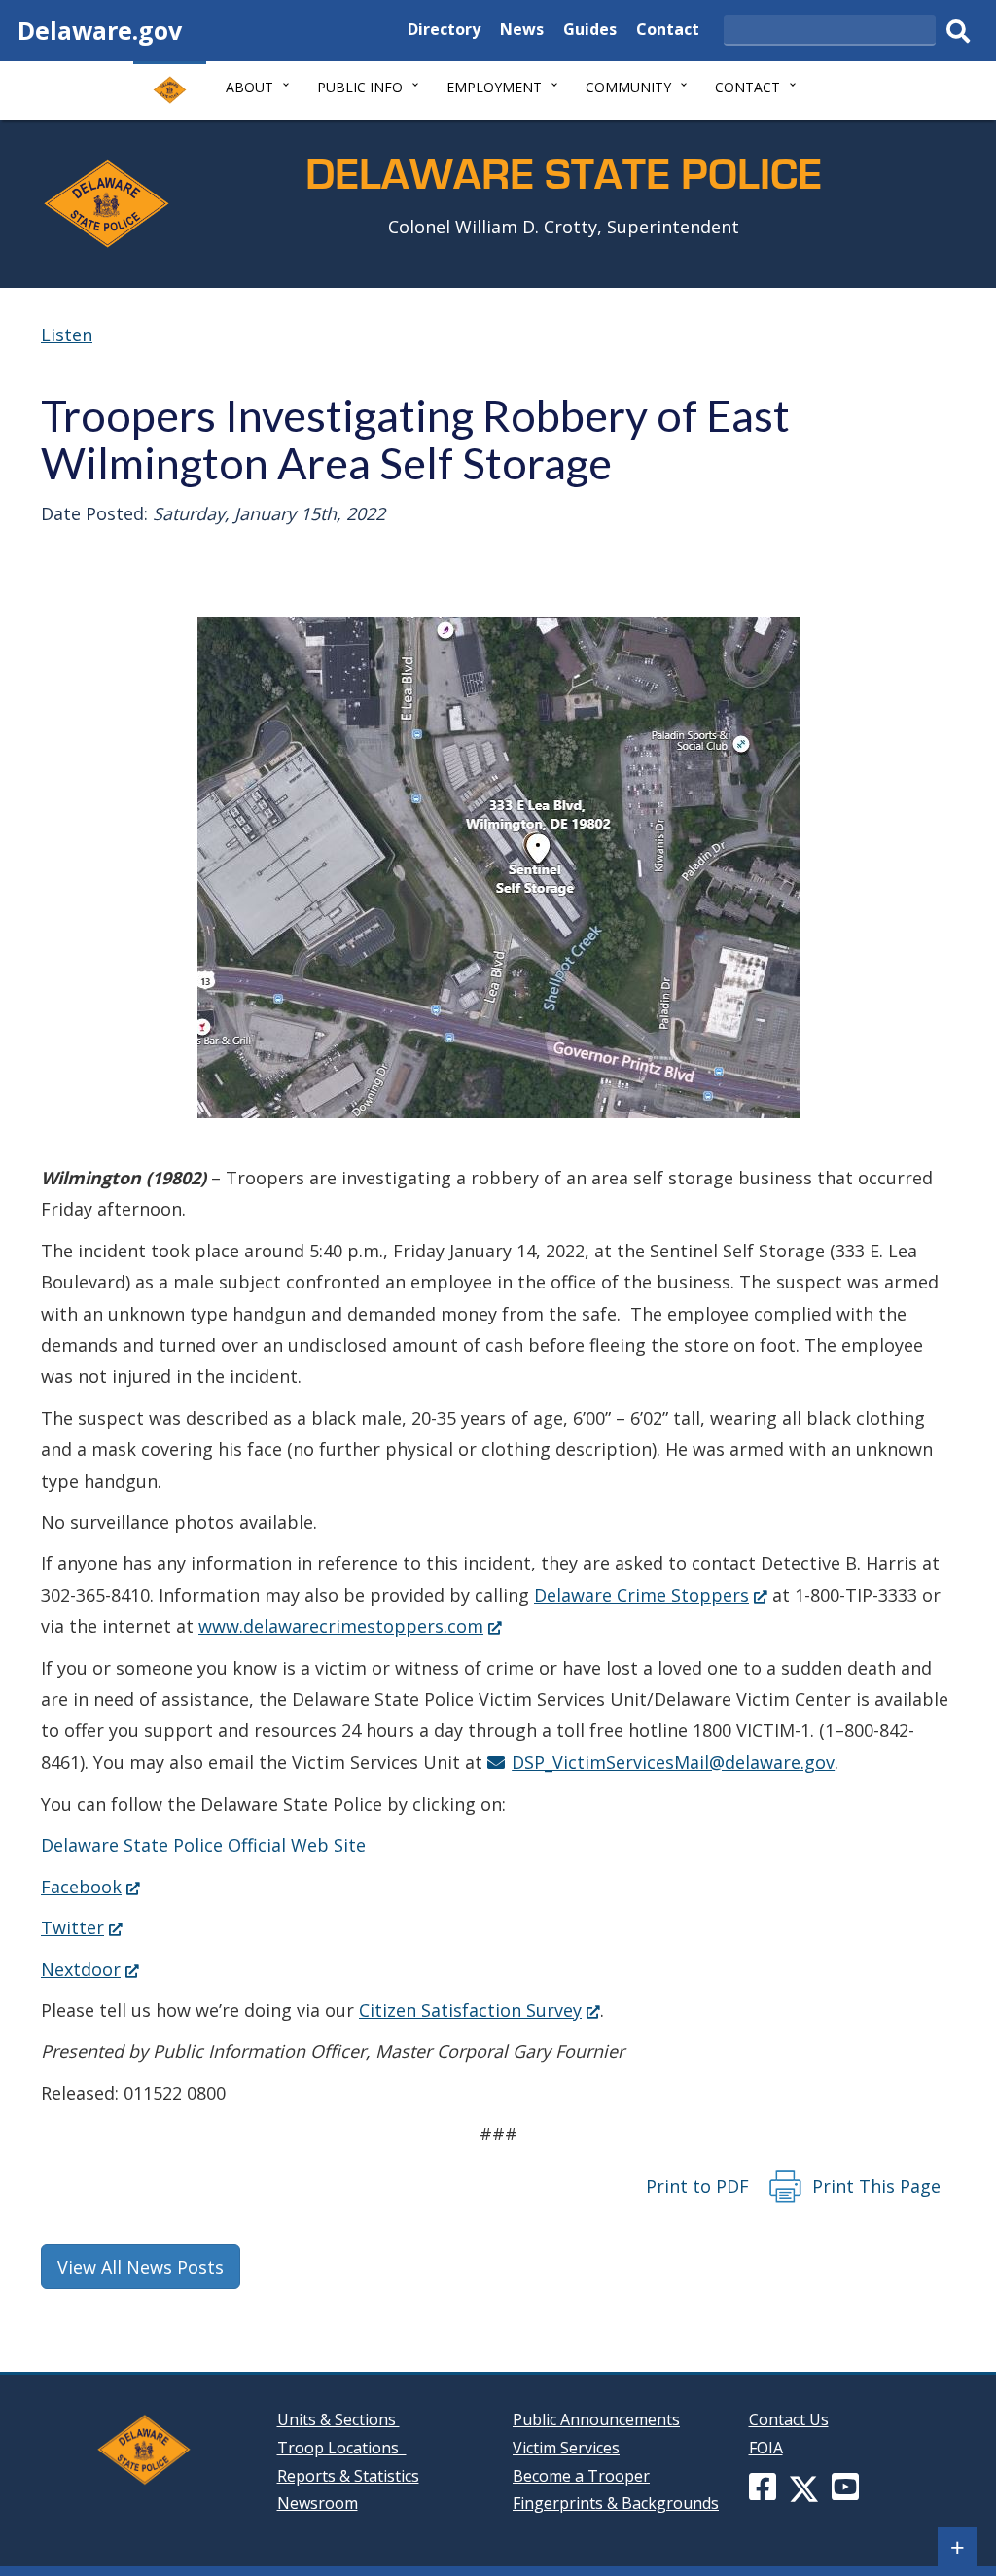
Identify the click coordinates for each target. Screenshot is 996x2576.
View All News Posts (141, 2267)
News (522, 32)
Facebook (90, 1887)
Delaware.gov (100, 30)
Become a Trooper (581, 2476)
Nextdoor (90, 1969)
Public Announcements (596, 2419)
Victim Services (566, 2448)
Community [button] (628, 87)
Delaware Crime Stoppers (651, 1595)
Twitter (82, 1927)
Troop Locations (342, 2448)
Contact (668, 32)
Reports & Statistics (348, 2476)
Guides (590, 32)
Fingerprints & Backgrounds (616, 2503)
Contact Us (789, 2419)
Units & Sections (338, 2419)
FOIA (766, 2448)
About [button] (249, 87)
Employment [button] (494, 87)
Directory (444, 32)
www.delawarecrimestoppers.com (350, 1626)
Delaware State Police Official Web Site (203, 1845)
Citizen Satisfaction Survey (480, 2010)
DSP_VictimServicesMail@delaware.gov (673, 1762)
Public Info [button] (360, 87)
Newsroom (318, 2503)
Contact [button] (747, 87)
